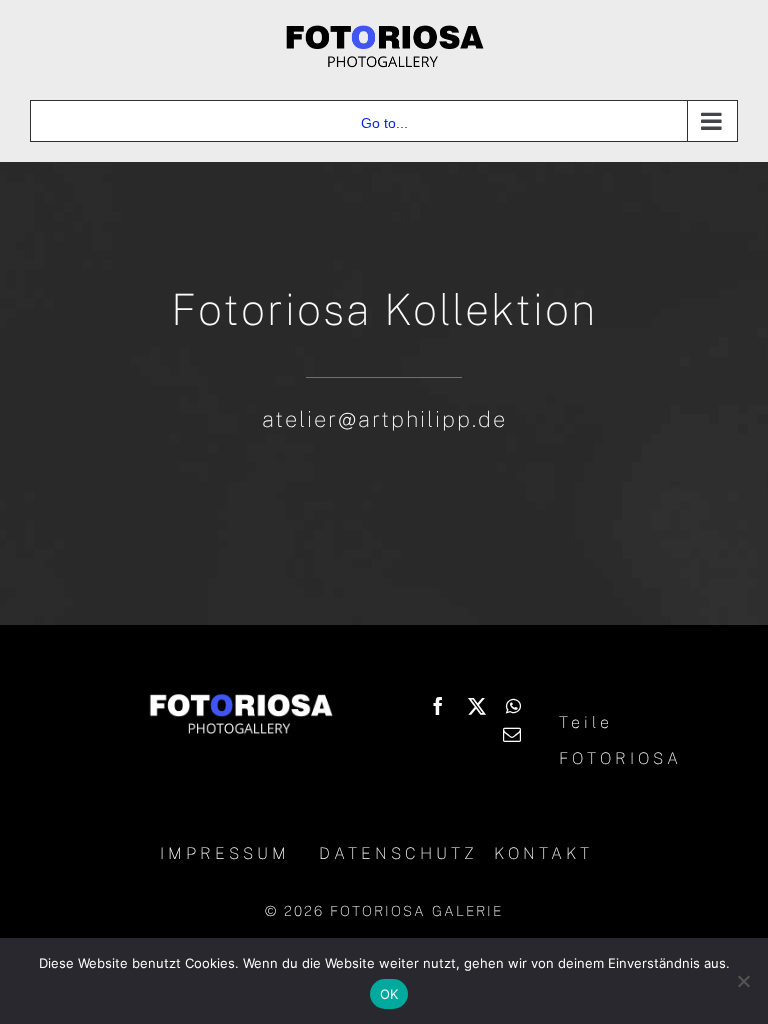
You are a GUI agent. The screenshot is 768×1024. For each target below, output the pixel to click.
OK (389, 994)
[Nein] (743, 981)
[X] (477, 706)
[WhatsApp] (514, 706)
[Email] (512, 734)
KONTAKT (543, 853)
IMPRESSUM (225, 853)
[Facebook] (438, 706)
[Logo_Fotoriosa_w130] (240, 697)
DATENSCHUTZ (398, 853)
